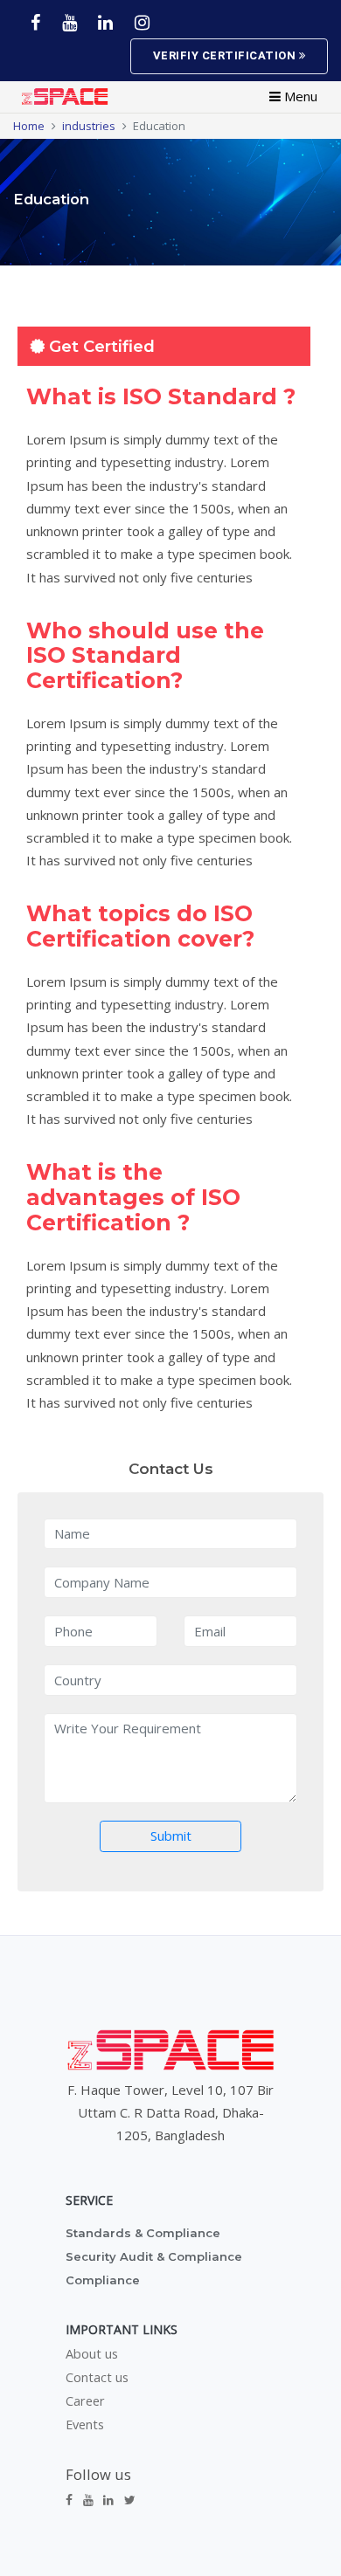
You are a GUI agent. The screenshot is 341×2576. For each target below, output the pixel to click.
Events (85, 2425)
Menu (299, 96)
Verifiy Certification (226, 55)
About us (92, 2354)
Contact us (97, 2378)
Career (85, 2401)
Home (29, 126)
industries (89, 126)
